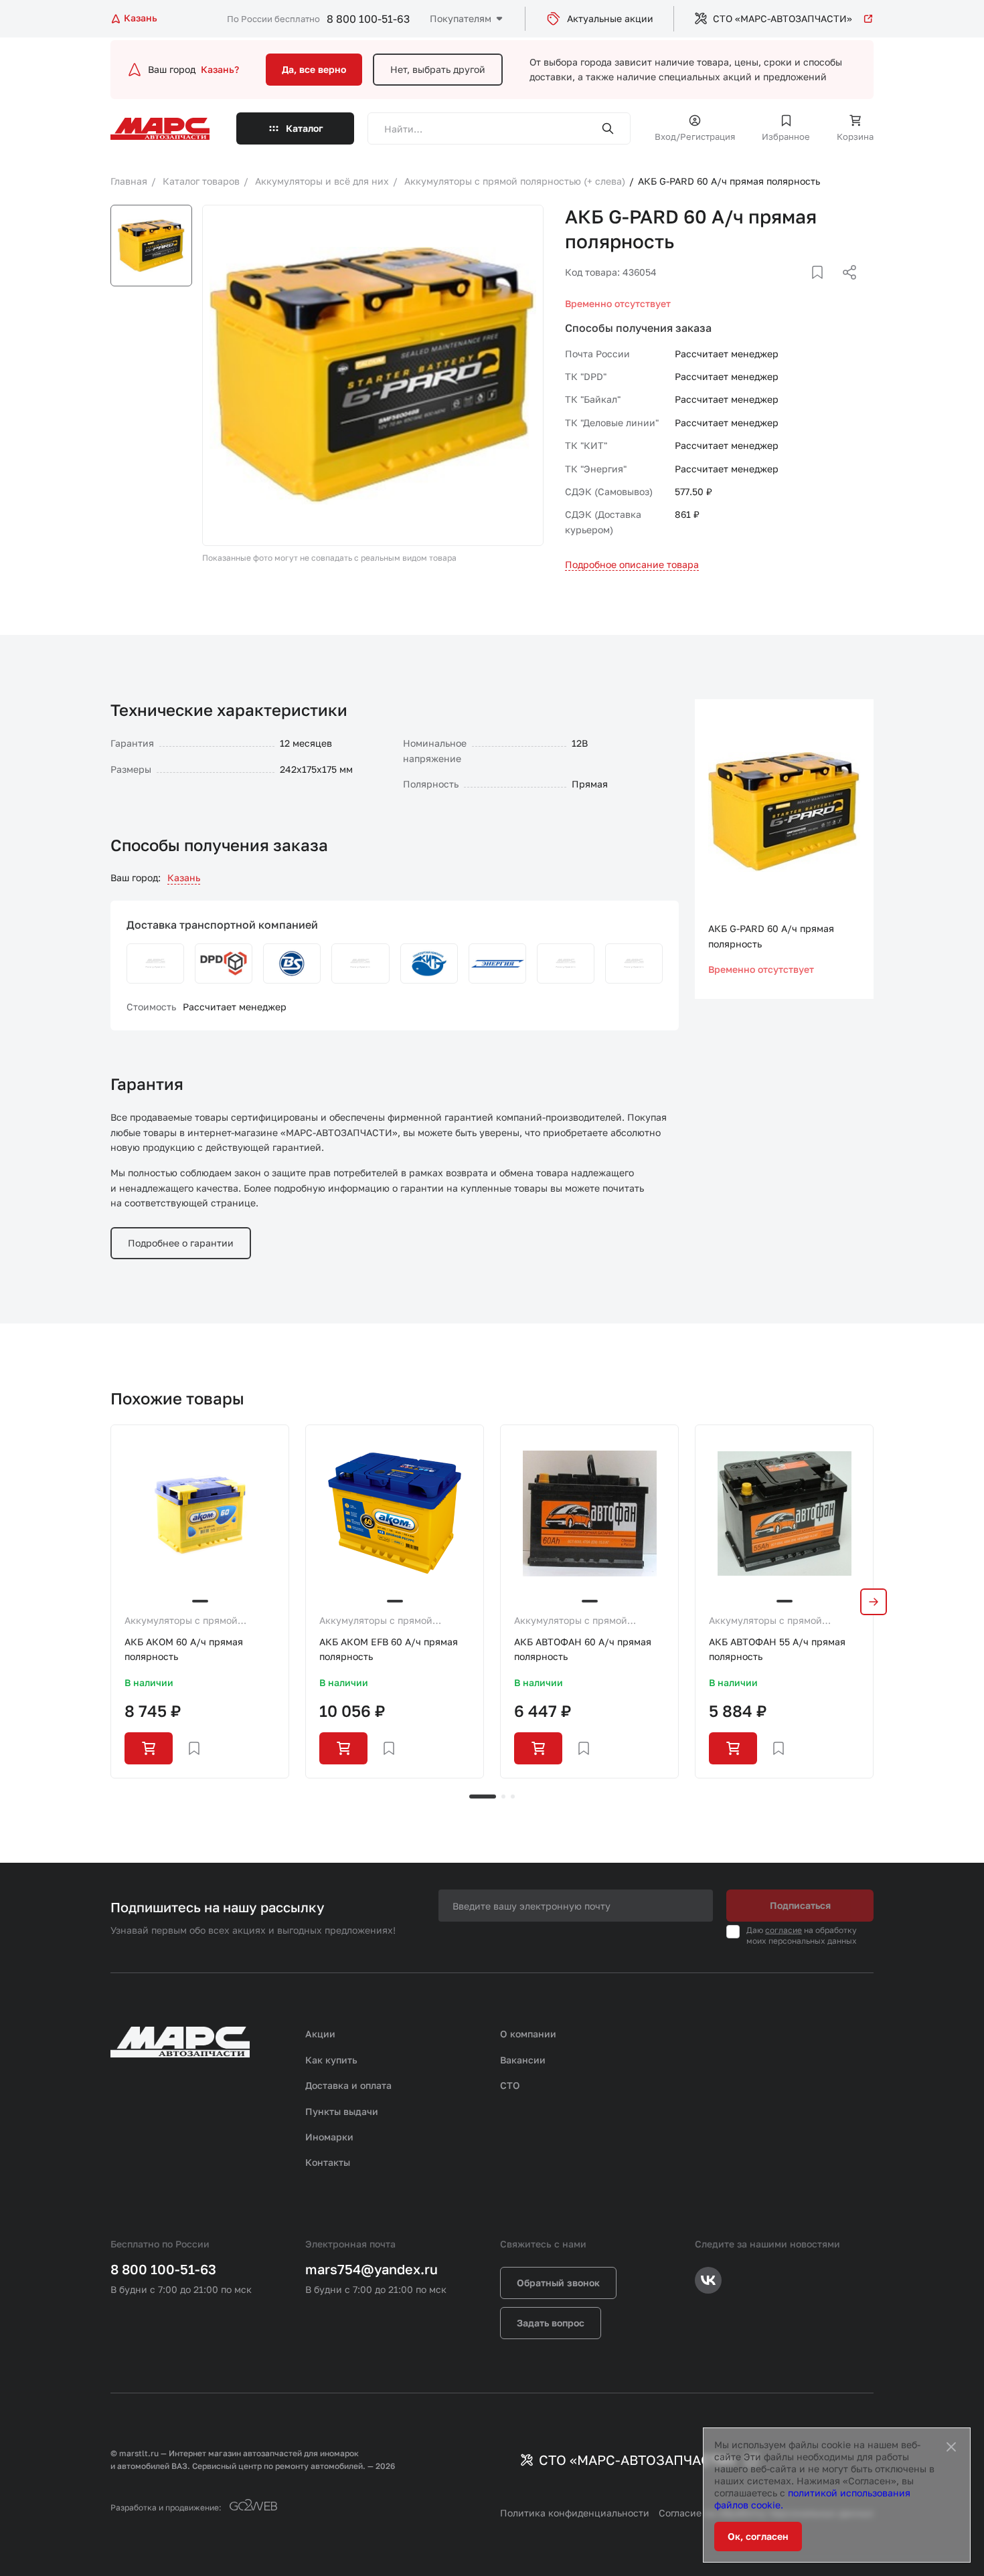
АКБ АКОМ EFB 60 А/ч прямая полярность (389, 1649)
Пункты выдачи (342, 2111)
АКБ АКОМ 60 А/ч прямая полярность (184, 1649)
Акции (320, 2034)
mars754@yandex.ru (372, 2269)
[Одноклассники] (823, 288)
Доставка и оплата (348, 2085)
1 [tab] (483, 1797)
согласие (784, 1930)
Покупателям (461, 18)
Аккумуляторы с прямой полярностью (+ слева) (181, 1621)
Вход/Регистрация (695, 136)
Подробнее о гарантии (181, 1243)
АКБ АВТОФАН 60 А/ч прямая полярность (583, 1649)
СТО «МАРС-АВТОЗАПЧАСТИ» (783, 18)
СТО (510, 2085)
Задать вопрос (551, 2323)
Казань (184, 878)
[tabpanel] (200, 1601)
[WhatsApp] (845, 288)
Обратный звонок (558, 2283)
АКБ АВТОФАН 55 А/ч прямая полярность (777, 1649)
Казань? (220, 69)
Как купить (331, 2060)
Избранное (786, 136)
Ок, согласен (758, 2536)
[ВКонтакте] (802, 288)
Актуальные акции (610, 18)
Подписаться (800, 1905)
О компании (528, 2034)
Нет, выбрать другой (438, 69)
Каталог (305, 128)
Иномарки (329, 2137)
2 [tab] (503, 1797)
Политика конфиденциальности (575, 2513)
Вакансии (523, 2060)
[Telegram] (781, 288)
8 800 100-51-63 (368, 19)
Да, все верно (314, 69)
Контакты (328, 2162)
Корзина (855, 136)
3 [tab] (513, 1797)
